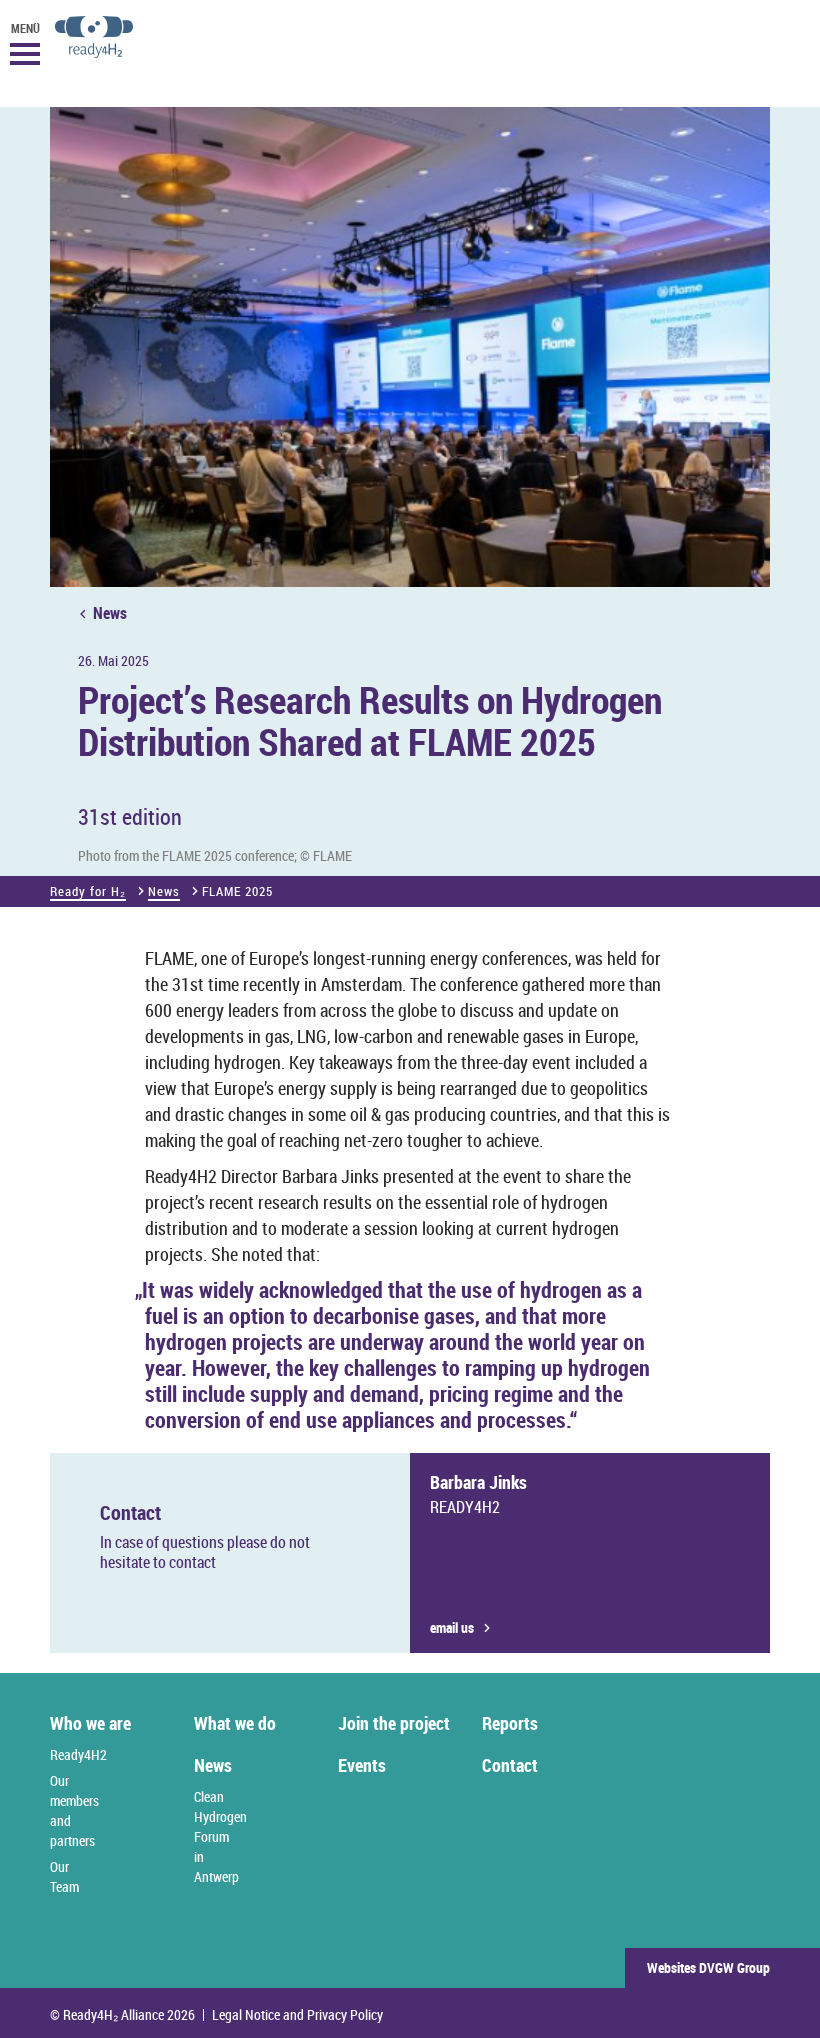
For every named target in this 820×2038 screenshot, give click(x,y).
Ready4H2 (78, 1754)
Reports (510, 1723)
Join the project (394, 1723)
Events (362, 1765)
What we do (235, 1723)
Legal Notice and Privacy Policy (297, 2015)
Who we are (90, 1723)
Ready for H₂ (88, 891)
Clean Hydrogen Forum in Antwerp (220, 1836)
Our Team (64, 1876)
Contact (510, 1765)
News (110, 613)
